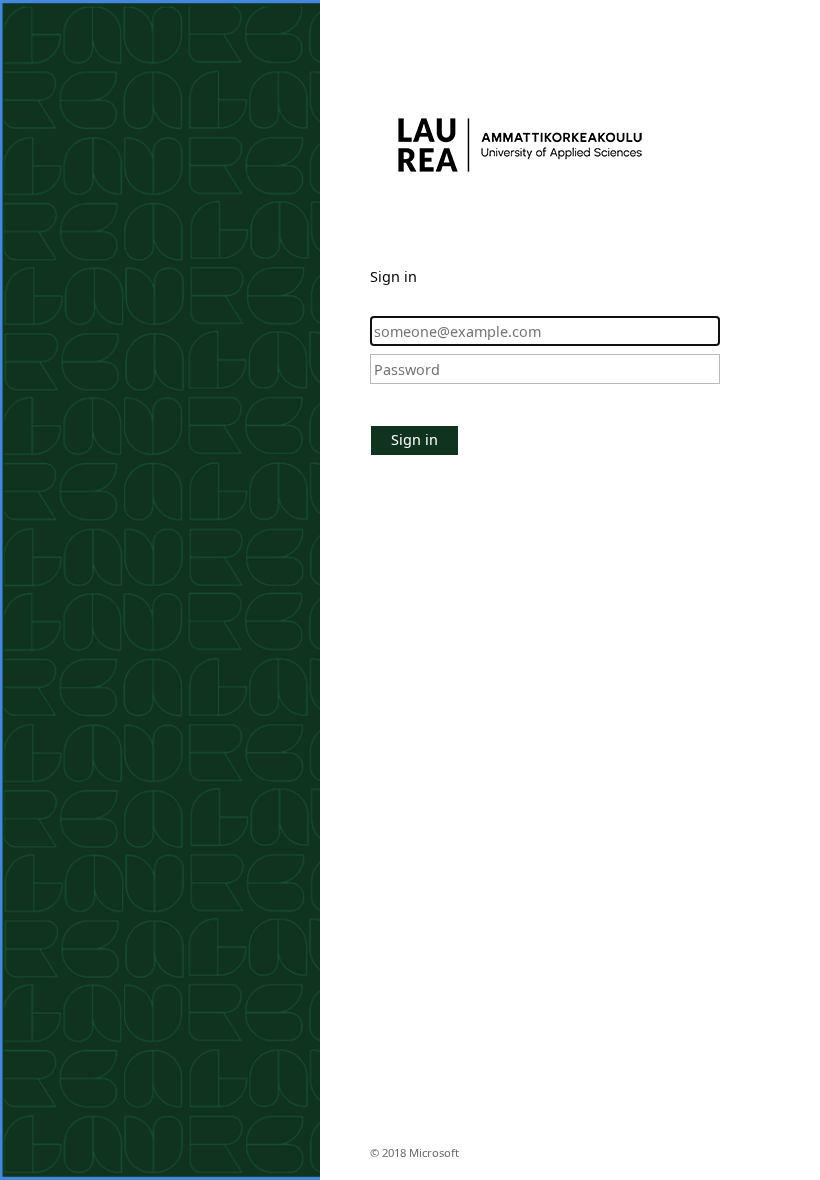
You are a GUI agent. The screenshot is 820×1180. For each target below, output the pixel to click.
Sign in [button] (414, 439)
